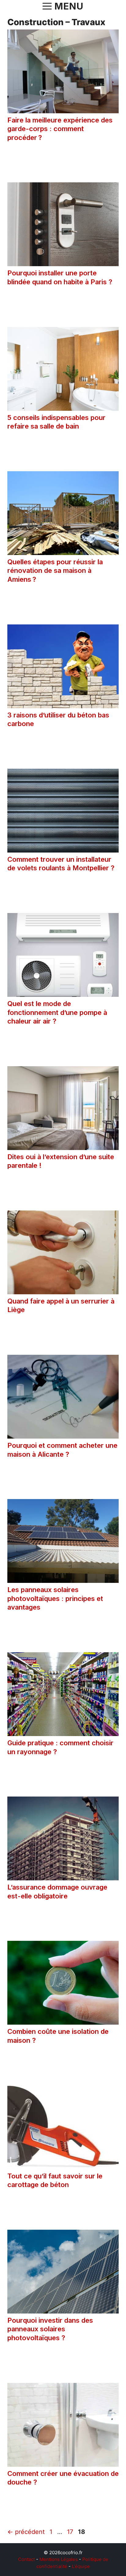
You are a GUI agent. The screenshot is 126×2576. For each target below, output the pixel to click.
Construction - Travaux (50, 160)
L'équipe (81, 2566)
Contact (26, 2559)
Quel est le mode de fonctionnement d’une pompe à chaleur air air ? (57, 1012)
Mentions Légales (59, 2559)
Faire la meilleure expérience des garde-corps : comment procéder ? (60, 129)
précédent (26, 2532)
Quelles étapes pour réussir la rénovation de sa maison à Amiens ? (55, 571)
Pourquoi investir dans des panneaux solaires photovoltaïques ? (50, 2329)
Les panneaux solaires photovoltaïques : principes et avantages (55, 1598)
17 (71, 2532)
